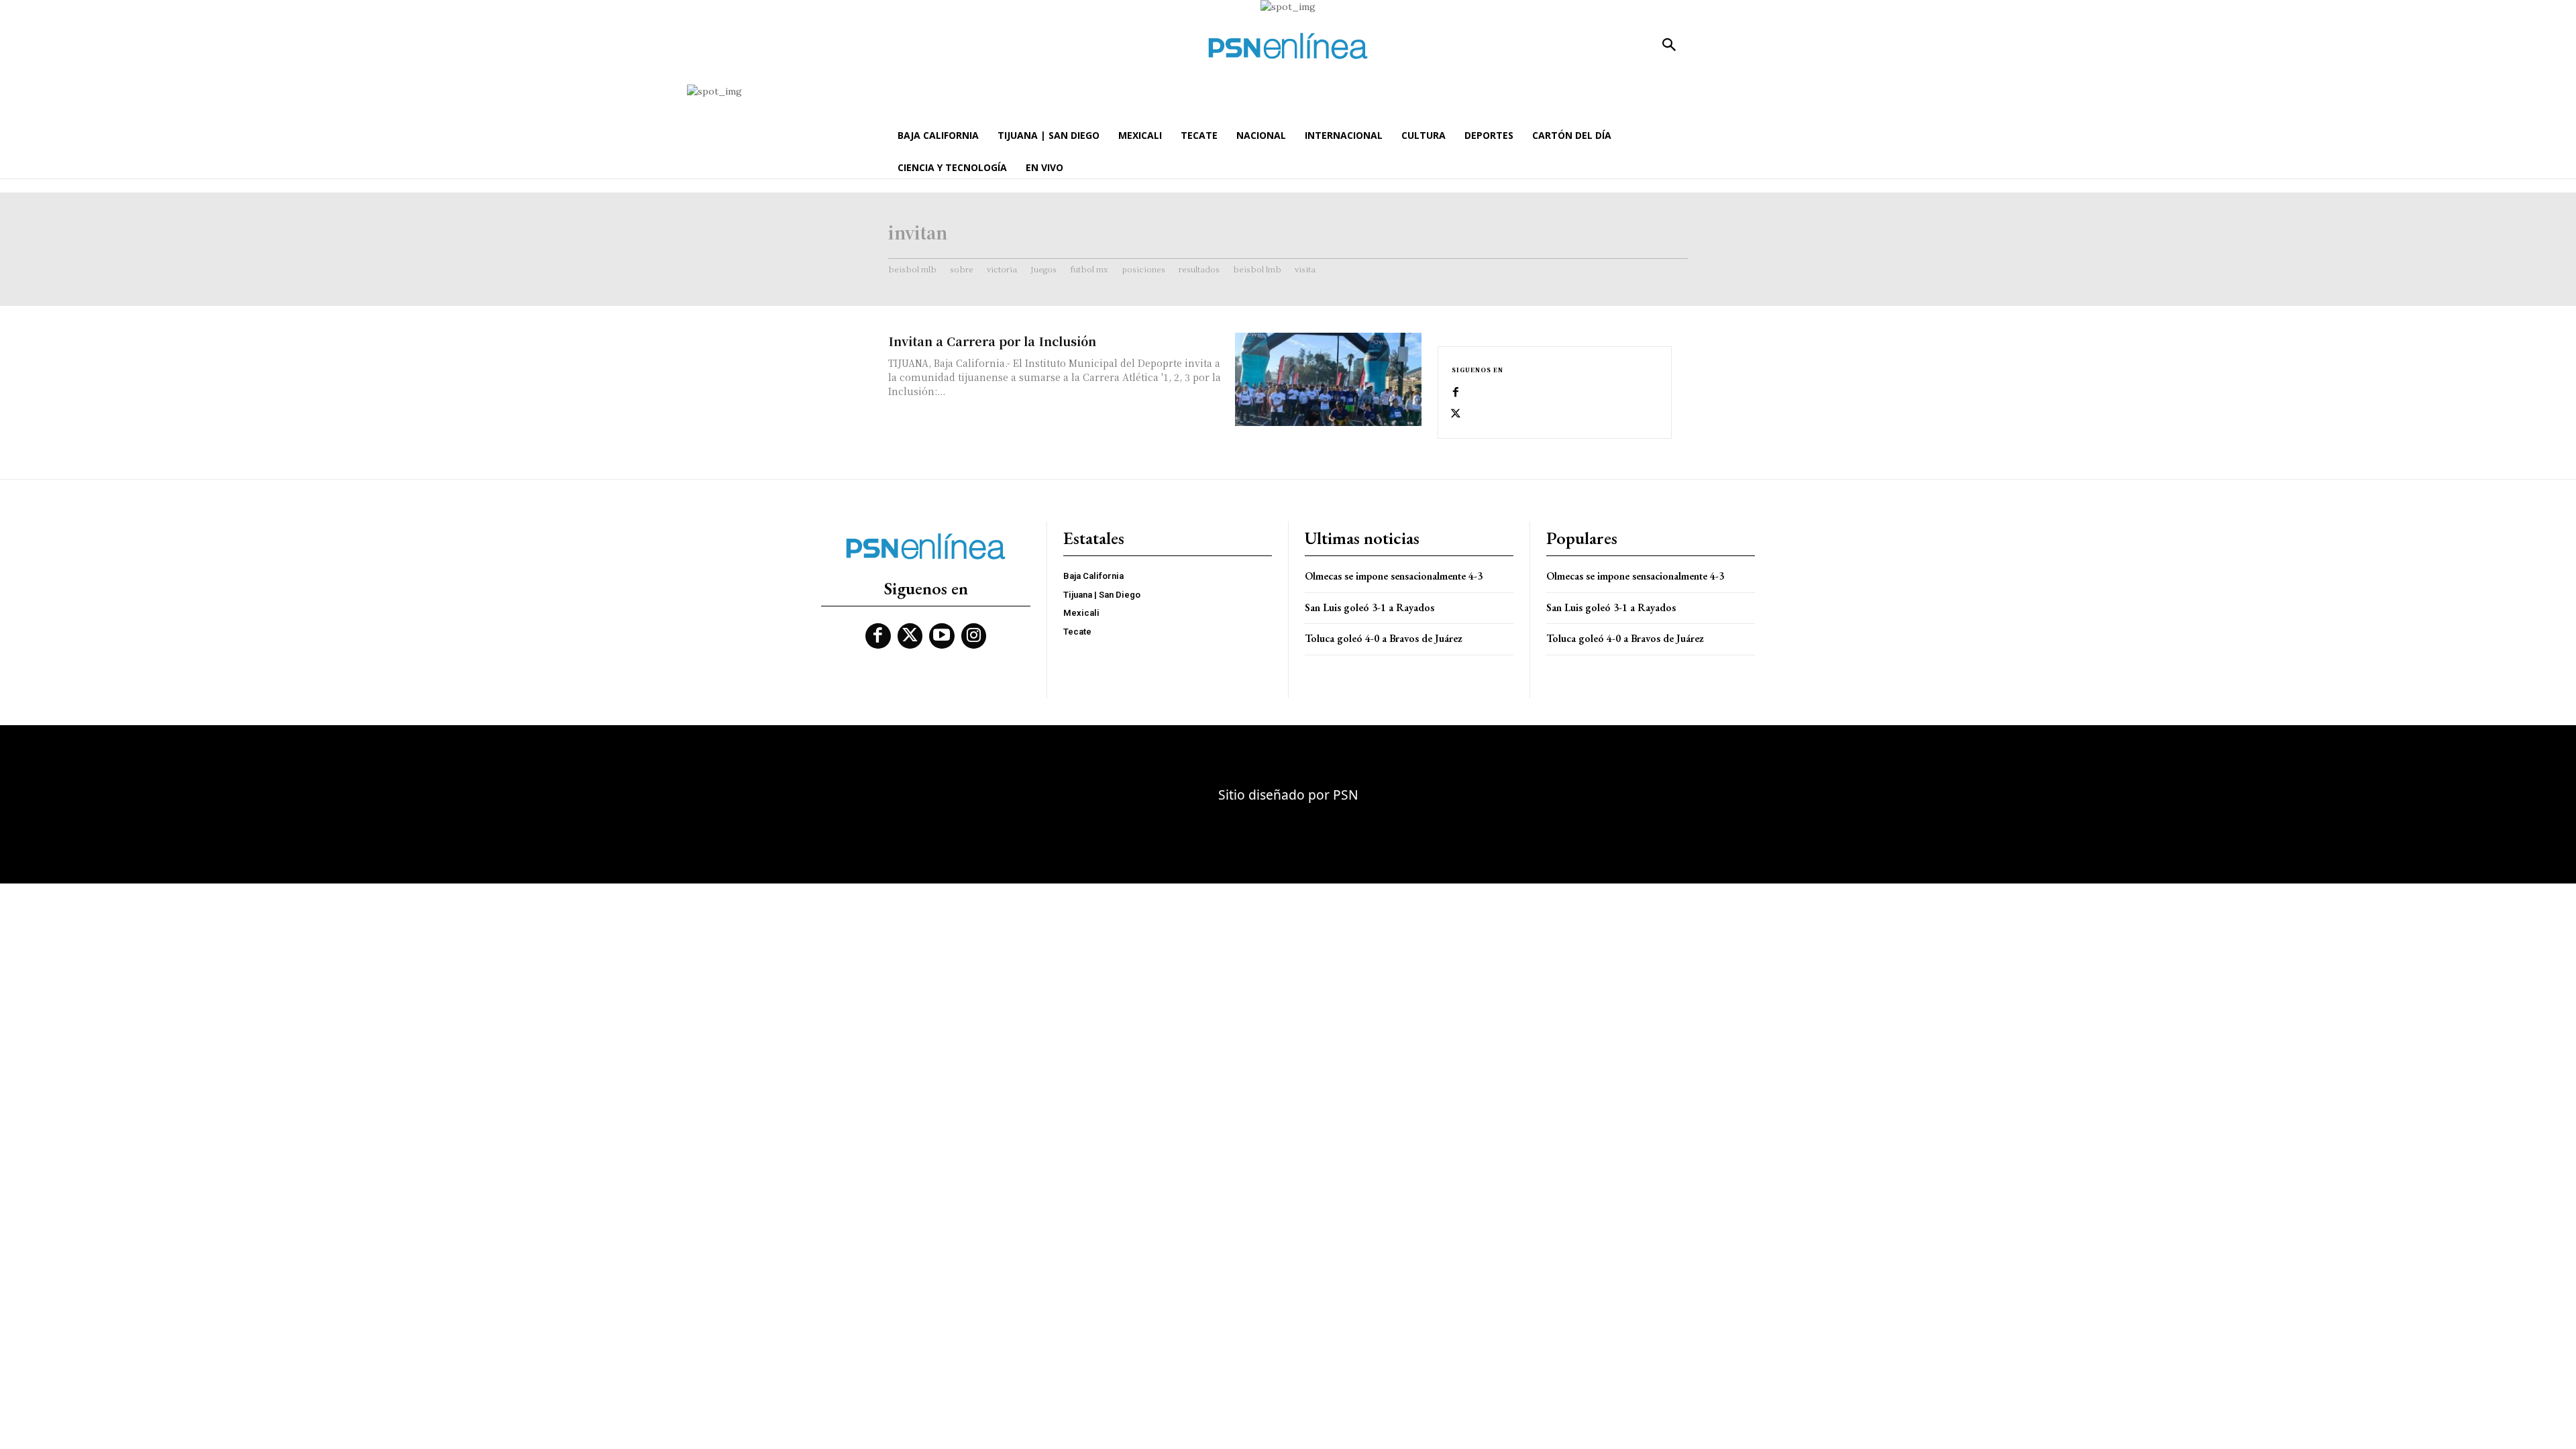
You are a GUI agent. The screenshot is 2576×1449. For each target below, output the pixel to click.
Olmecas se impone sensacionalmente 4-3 (1394, 576)
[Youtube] (942, 636)
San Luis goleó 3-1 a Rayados (1370, 607)
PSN (1346, 795)
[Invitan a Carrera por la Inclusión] (1328, 379)
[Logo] (1288, 46)
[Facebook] (1456, 392)
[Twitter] (1456, 414)
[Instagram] (974, 636)
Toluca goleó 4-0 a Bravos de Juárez (1384, 638)
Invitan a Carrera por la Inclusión (992, 341)
